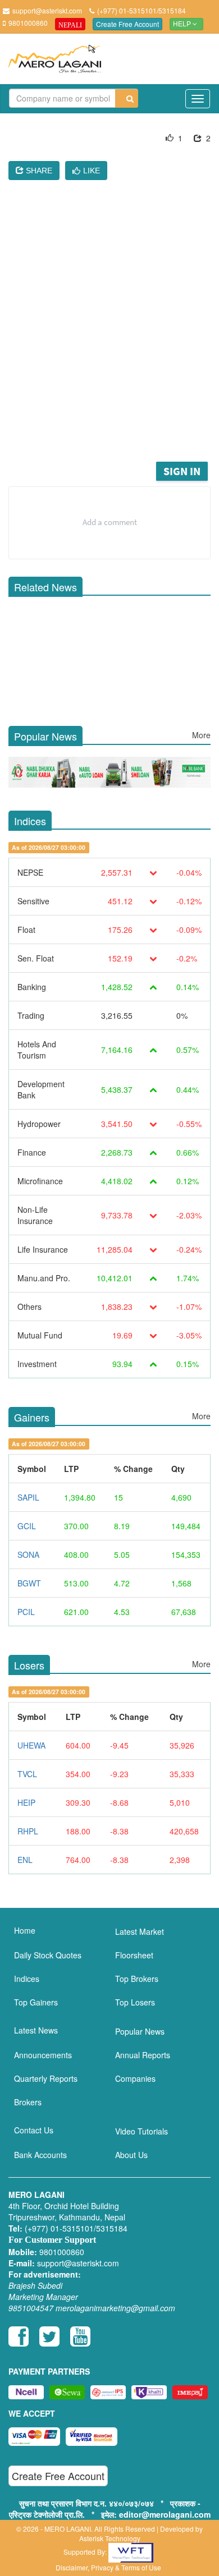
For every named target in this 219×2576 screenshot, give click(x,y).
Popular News (140, 2031)
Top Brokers (137, 1979)
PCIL (26, 1612)
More (201, 735)
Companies (135, 2078)
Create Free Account (127, 24)
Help (183, 24)
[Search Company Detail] (127, 98)
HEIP (26, 1802)
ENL (25, 1860)
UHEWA (31, 1745)
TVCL (27, 1774)
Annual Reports (143, 2055)
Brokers (28, 2102)
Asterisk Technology (110, 2538)
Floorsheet (134, 1955)
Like (92, 171)
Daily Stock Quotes (48, 1955)
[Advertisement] (109, 344)
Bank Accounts (40, 2155)
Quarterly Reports (46, 2078)
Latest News (36, 2030)
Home (25, 1930)
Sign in (182, 471)
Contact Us (34, 2130)
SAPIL (28, 1497)
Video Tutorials (142, 2131)
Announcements (43, 2055)
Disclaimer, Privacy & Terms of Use (108, 2567)
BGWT (29, 1583)
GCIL (27, 1526)
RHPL (28, 1831)
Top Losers (135, 2002)
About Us (131, 2155)
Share (38, 171)
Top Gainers (36, 2002)
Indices (27, 1979)
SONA (28, 1554)
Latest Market (140, 1931)
